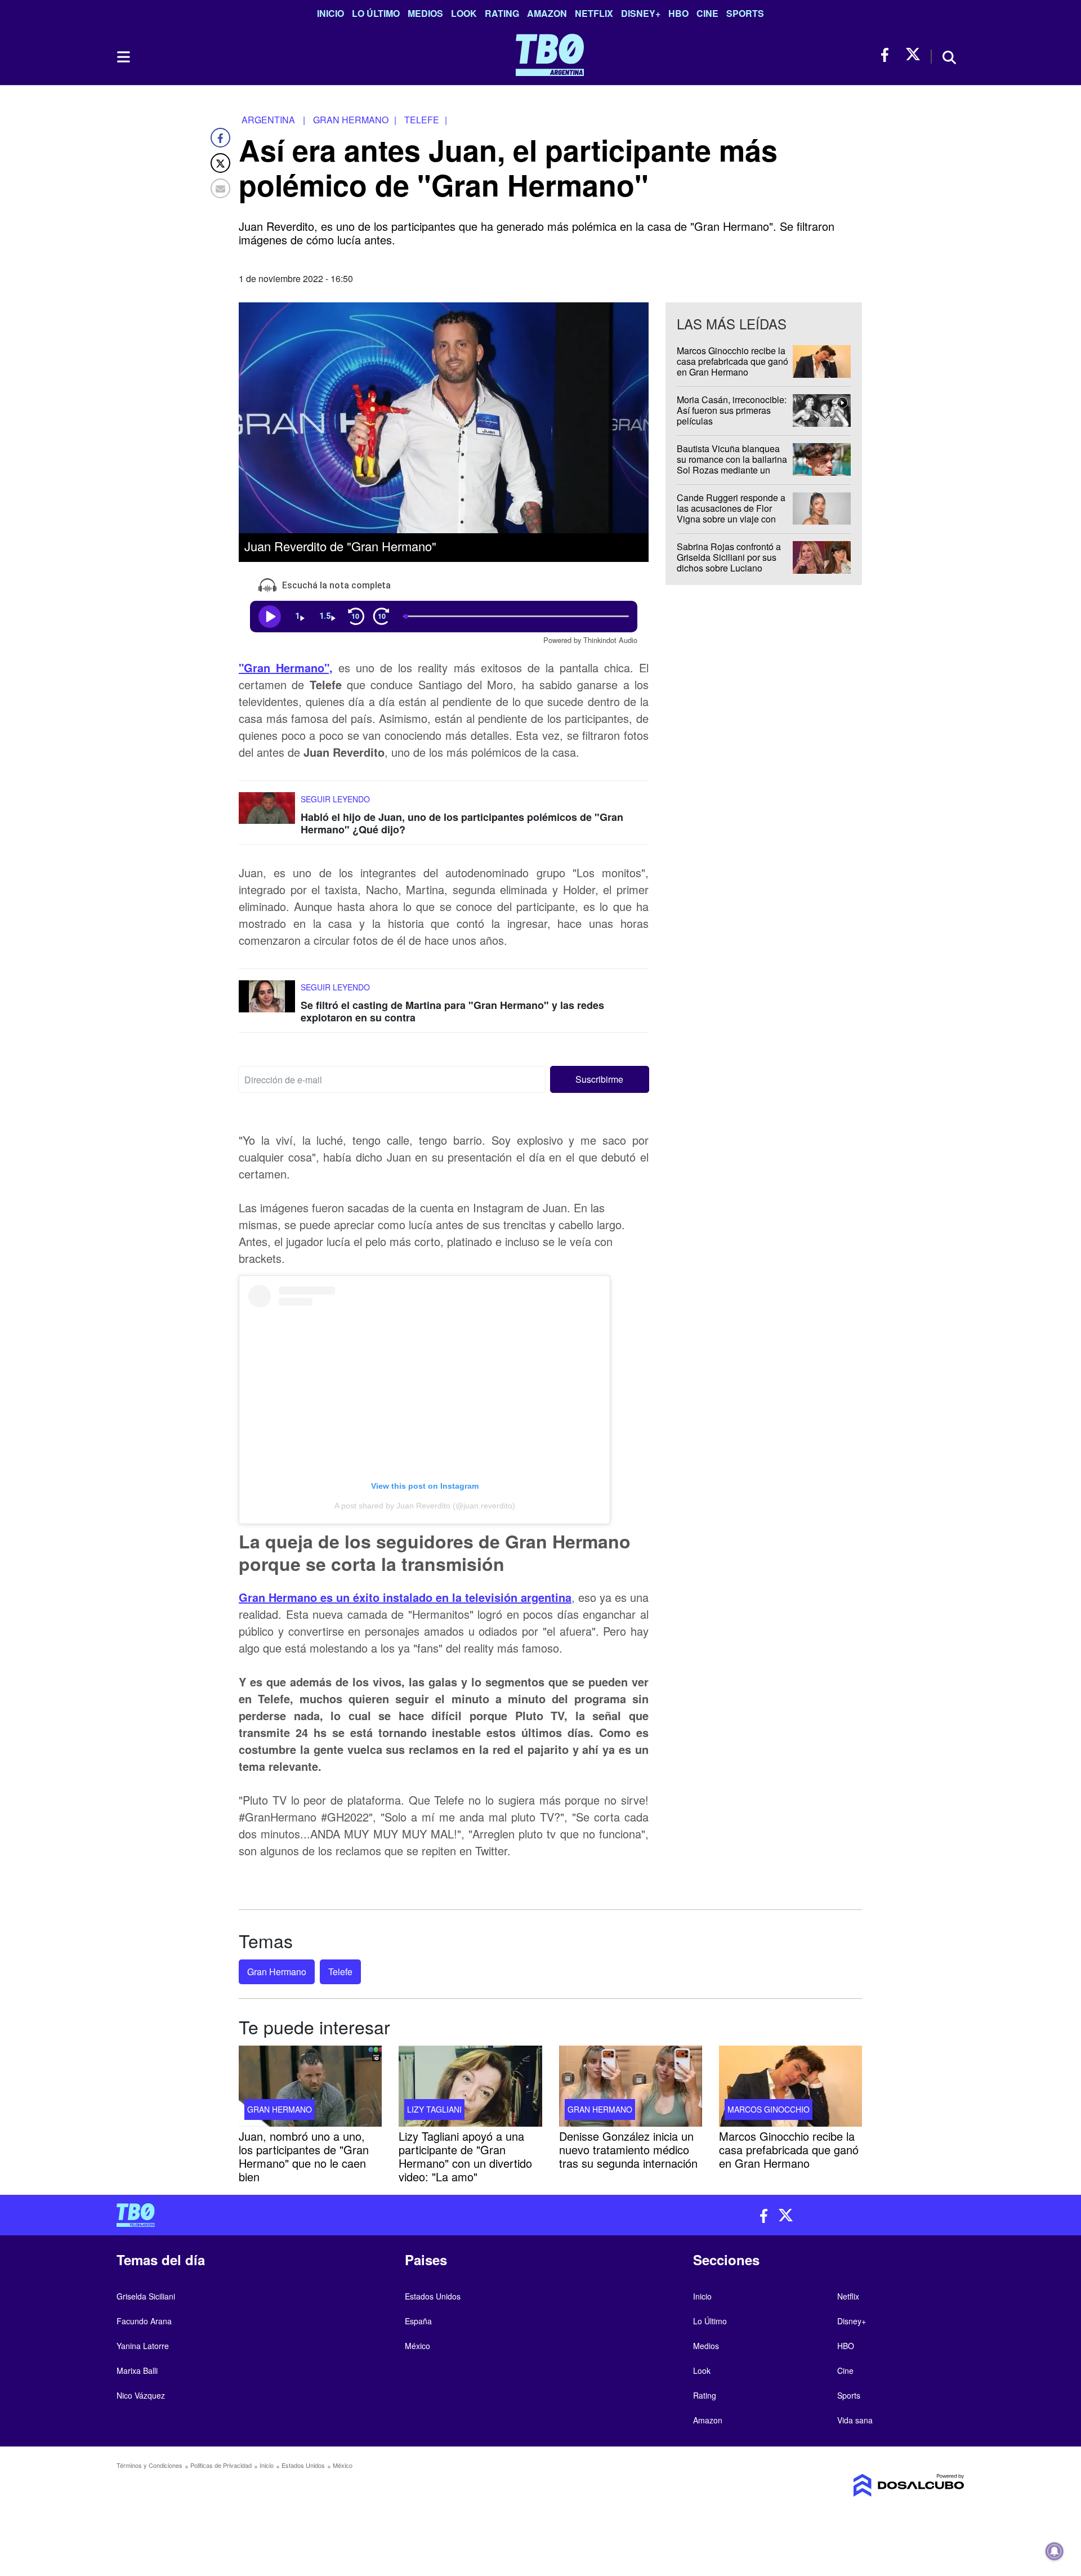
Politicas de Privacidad (221, 2465)
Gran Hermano (277, 1972)
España (418, 2321)
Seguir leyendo (335, 799)
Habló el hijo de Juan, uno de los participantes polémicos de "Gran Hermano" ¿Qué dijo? (462, 823)
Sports (745, 13)
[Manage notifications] (1055, 2551)
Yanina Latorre (143, 2346)
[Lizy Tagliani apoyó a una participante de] (470, 2086)
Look (464, 13)
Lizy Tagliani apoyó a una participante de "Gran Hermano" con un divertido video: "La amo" (465, 2156)
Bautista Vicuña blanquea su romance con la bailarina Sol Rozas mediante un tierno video (732, 465)
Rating (502, 13)
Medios (425, 13)
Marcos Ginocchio (769, 2109)
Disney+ (641, 13)
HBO (678, 13)
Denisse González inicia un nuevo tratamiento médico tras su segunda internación (628, 2149)
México (417, 2346)
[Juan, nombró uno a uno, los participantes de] (310, 2086)
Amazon (547, 13)
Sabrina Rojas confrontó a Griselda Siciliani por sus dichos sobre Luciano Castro (729, 563)
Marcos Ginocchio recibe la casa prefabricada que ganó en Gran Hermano (732, 361)
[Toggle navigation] (123, 57)
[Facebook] (220, 138)
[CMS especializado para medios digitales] (865, 2485)
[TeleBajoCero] (324, 2215)
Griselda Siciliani (146, 2296)
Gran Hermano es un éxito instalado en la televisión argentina (405, 1597)
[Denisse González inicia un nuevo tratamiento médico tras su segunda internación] (631, 2086)
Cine (707, 13)
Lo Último (376, 13)
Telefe (340, 1972)
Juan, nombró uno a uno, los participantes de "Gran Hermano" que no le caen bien (304, 2156)
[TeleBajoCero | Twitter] (913, 55)
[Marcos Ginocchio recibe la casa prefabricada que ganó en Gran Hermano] (790, 2086)
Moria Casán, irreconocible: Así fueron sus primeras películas (732, 410)
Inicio (330, 13)
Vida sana (855, 2420)
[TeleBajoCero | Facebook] (888, 55)
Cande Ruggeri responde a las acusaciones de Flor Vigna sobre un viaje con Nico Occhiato (731, 514)
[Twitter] (220, 163)
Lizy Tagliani (434, 2109)
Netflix (594, 13)
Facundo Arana (144, 2321)
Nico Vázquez (141, 2395)
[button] (600, 1079)
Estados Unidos (433, 2296)
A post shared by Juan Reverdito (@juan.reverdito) (425, 1506)
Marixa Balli (137, 2370)
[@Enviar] (220, 188)
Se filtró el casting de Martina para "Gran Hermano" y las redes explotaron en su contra (452, 1011)
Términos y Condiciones (149, 2465)
